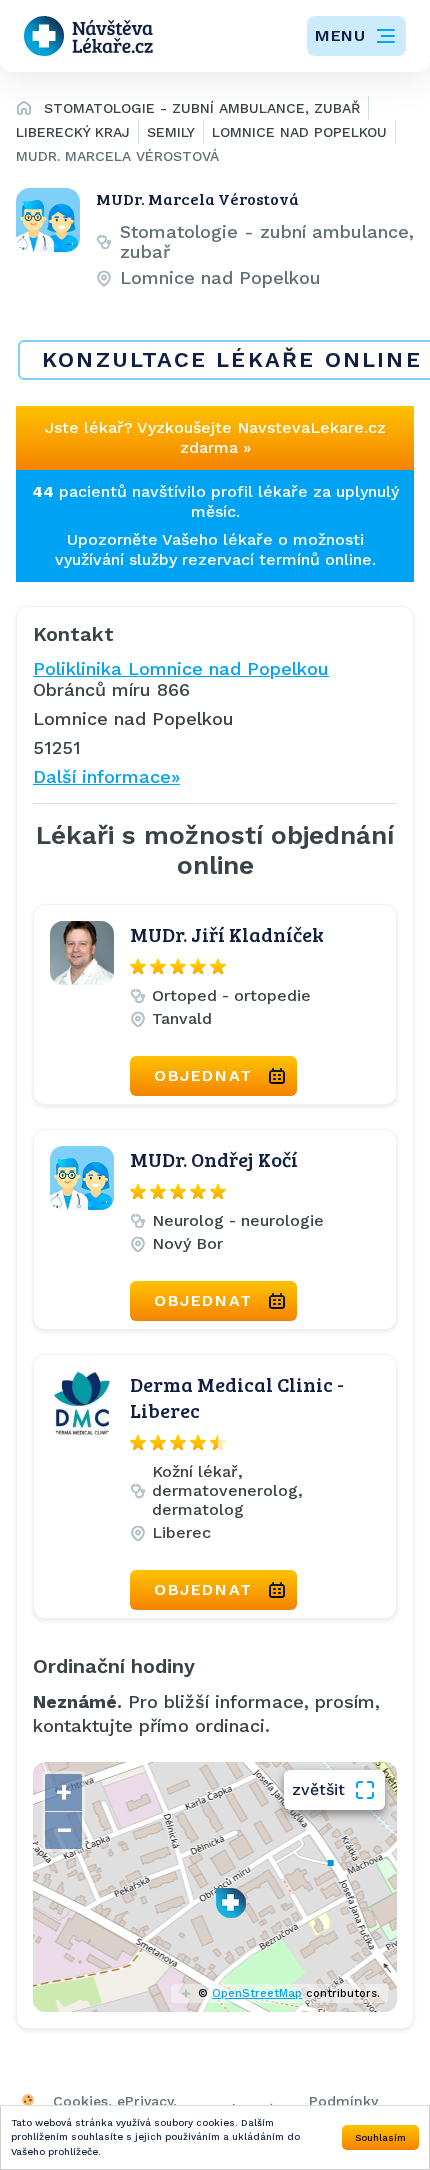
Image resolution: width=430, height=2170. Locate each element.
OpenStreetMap (257, 1993)
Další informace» (106, 776)
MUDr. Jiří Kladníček (227, 934)
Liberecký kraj (73, 132)
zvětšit (318, 1789)
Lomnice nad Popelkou (299, 132)
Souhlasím (380, 2137)
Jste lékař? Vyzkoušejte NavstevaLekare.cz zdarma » (215, 437)
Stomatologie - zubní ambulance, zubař (202, 108)
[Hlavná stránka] (24, 111)
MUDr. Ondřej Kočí (214, 1159)
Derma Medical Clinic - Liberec (237, 1397)
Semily (171, 132)
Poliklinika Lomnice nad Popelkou (181, 668)
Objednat (203, 1075)
